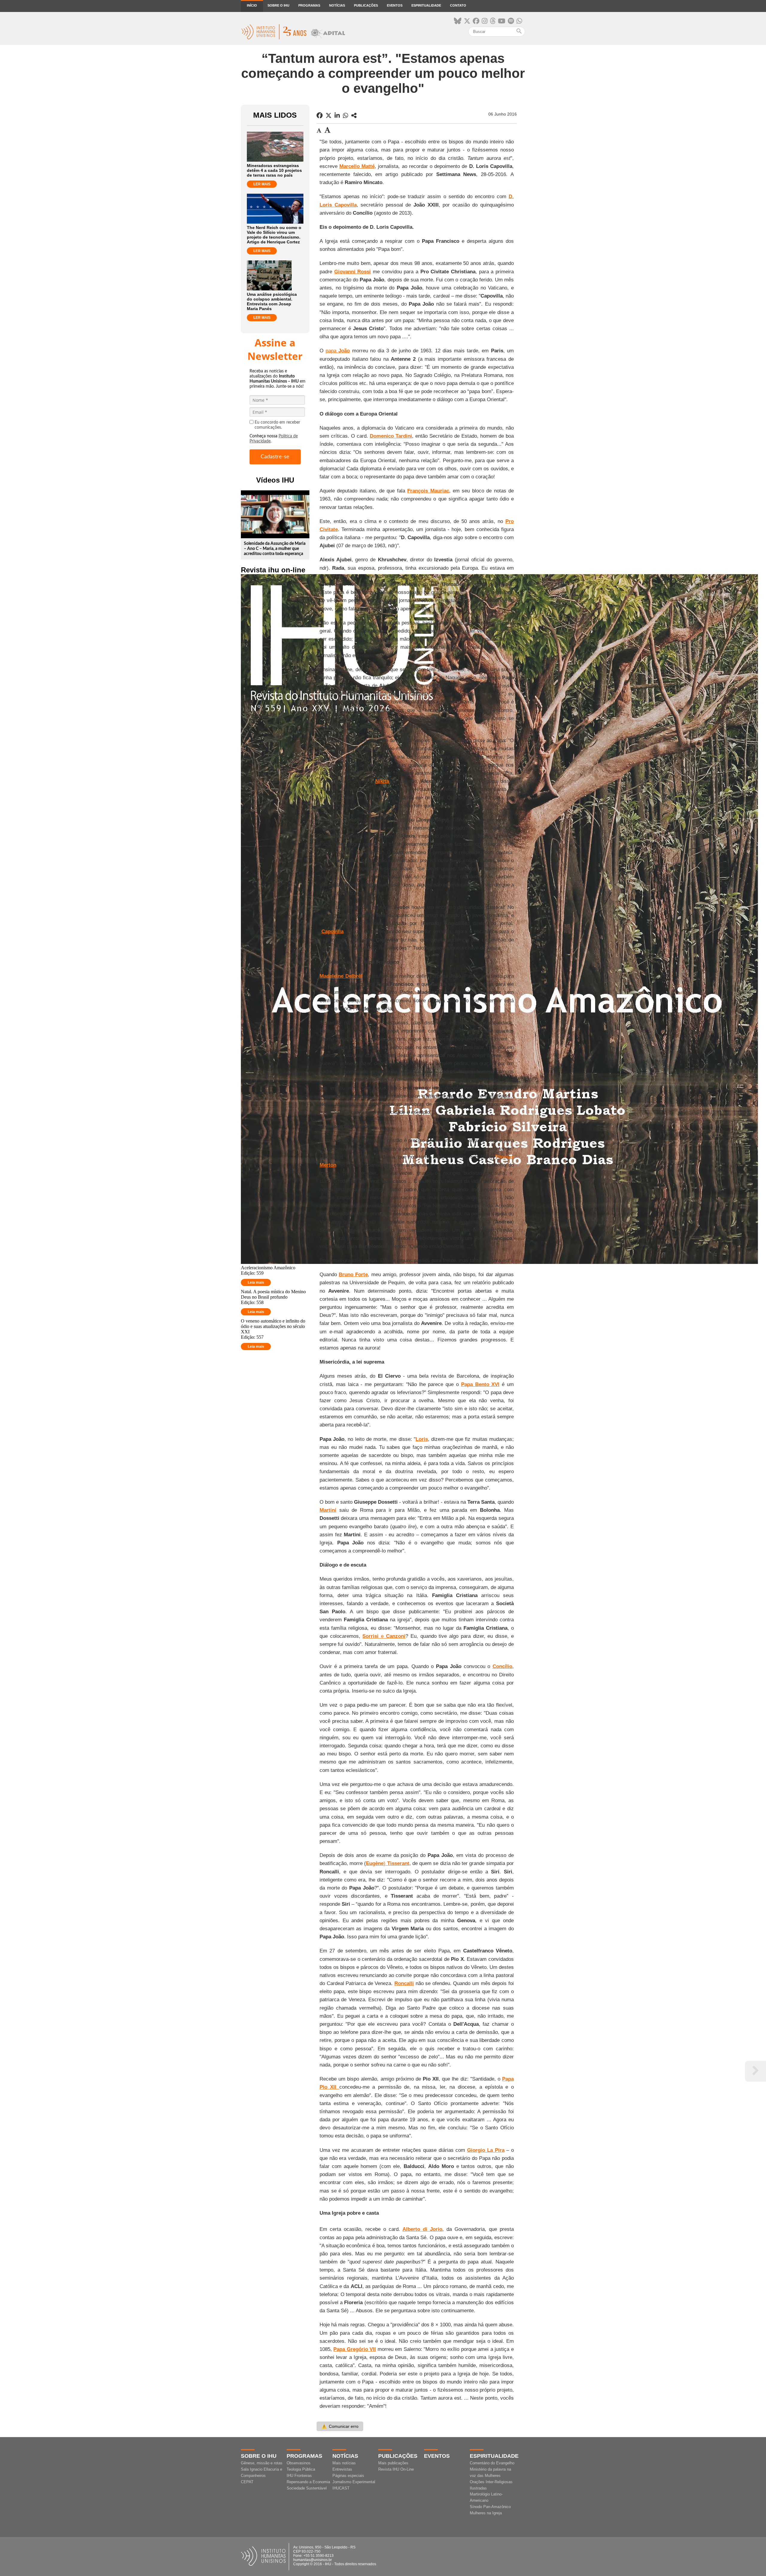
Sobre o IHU (278, 5)
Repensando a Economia (308, 2482)
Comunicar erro (340, 2426)
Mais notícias (344, 2463)
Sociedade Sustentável (307, 2488)
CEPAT (247, 2482)
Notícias (337, 5)
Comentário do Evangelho (492, 2463)
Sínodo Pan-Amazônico (490, 2507)
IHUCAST (341, 2488)
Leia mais (256, 1282)
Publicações (366, 5)
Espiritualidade (426, 5)
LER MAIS (262, 184)
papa (338, 351)
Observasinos (299, 2463)
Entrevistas (342, 2469)
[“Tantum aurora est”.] (354, 116)
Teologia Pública (301, 2469)
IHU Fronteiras (299, 2476)
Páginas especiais (348, 2476)
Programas (309, 5)
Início (252, 5)
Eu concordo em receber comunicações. (277, 425)
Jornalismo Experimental (354, 2482)
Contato (458, 5)
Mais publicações (393, 2463)
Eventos (395, 5)
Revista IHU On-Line (396, 2469)
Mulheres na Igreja (486, 2513)
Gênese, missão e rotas (262, 2463)
